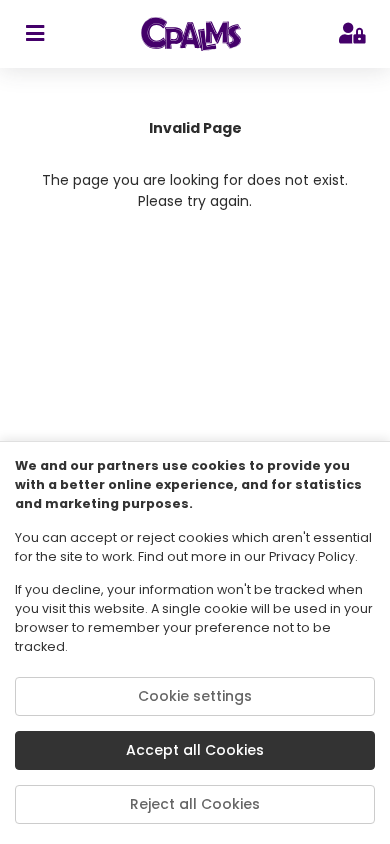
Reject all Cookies (195, 804)
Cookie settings (195, 696)
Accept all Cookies (195, 750)
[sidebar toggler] (34, 34)
